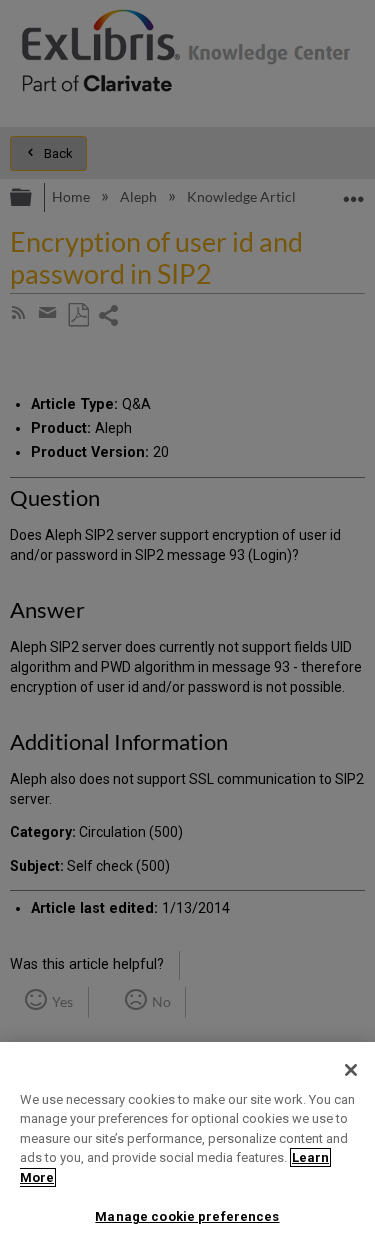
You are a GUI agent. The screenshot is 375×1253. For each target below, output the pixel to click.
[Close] (351, 1070)
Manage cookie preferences (187, 1216)
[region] (187, 1147)
